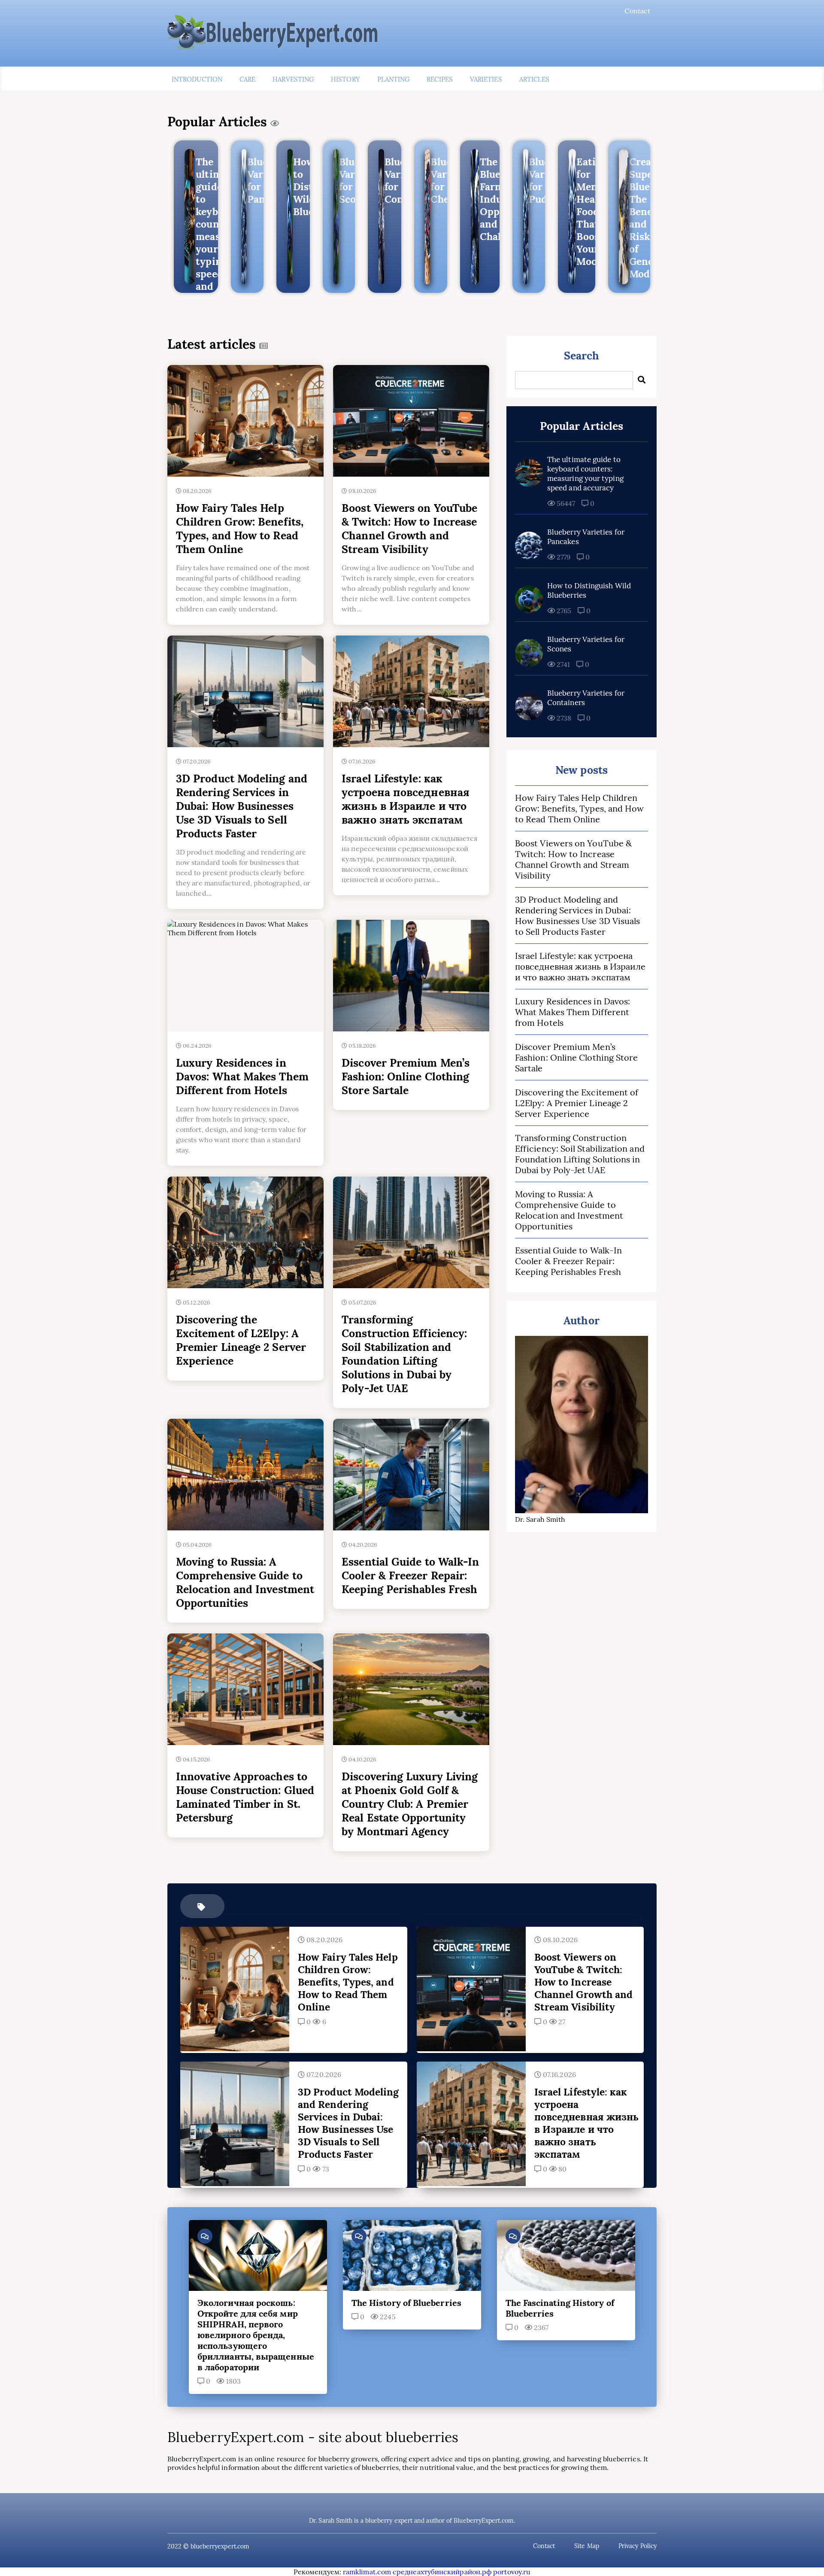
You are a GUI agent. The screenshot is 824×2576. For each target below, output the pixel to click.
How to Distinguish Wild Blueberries (589, 590)
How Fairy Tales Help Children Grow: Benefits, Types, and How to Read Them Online (579, 808)
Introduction (197, 79)
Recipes (440, 79)
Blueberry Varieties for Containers (586, 698)
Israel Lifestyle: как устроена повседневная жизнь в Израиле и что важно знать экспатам (580, 966)
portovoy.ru (512, 2572)
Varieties (486, 79)
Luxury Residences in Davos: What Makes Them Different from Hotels (573, 1012)
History (345, 79)
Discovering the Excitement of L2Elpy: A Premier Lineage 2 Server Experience (577, 1103)
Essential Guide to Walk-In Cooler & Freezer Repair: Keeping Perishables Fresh (568, 1261)
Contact (637, 11)
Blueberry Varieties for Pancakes (586, 537)
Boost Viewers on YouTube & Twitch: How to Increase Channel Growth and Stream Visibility (573, 859)
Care (247, 79)
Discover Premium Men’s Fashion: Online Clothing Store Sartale (576, 1057)
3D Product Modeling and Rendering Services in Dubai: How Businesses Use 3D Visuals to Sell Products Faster (577, 915)
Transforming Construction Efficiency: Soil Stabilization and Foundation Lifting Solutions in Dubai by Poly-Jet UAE (580, 1154)
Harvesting (293, 79)
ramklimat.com (367, 2572)
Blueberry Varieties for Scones (586, 644)
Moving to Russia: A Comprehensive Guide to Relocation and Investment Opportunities (569, 1210)
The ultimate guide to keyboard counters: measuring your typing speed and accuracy (585, 474)
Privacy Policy (638, 2546)
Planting (394, 79)
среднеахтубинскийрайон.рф (442, 2572)
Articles (535, 79)
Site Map (587, 2546)
